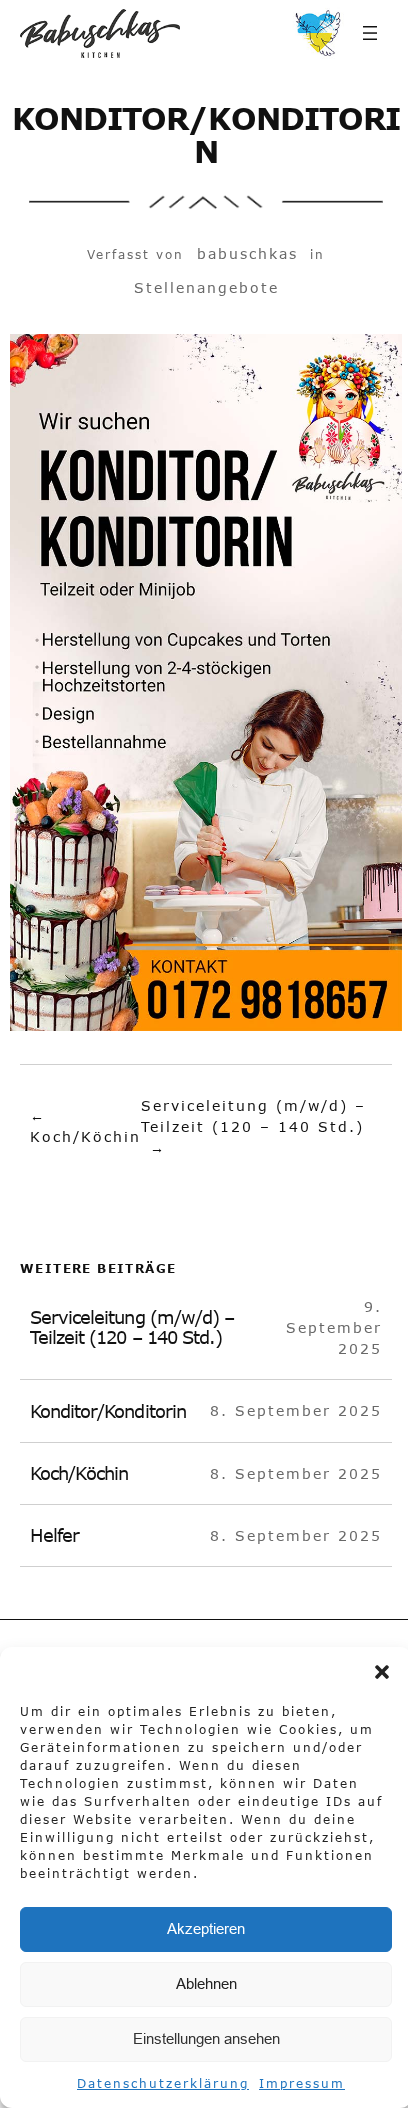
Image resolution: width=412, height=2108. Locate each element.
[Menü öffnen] (370, 33)
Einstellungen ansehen (206, 2038)
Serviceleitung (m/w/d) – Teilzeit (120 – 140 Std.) (132, 1327)
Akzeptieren (206, 1928)
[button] (382, 1672)
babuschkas (247, 253)
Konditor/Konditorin (108, 1411)
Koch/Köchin (85, 1136)
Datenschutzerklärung (163, 2083)
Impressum (302, 2083)
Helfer (54, 1535)
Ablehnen (206, 1983)
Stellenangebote (206, 287)
